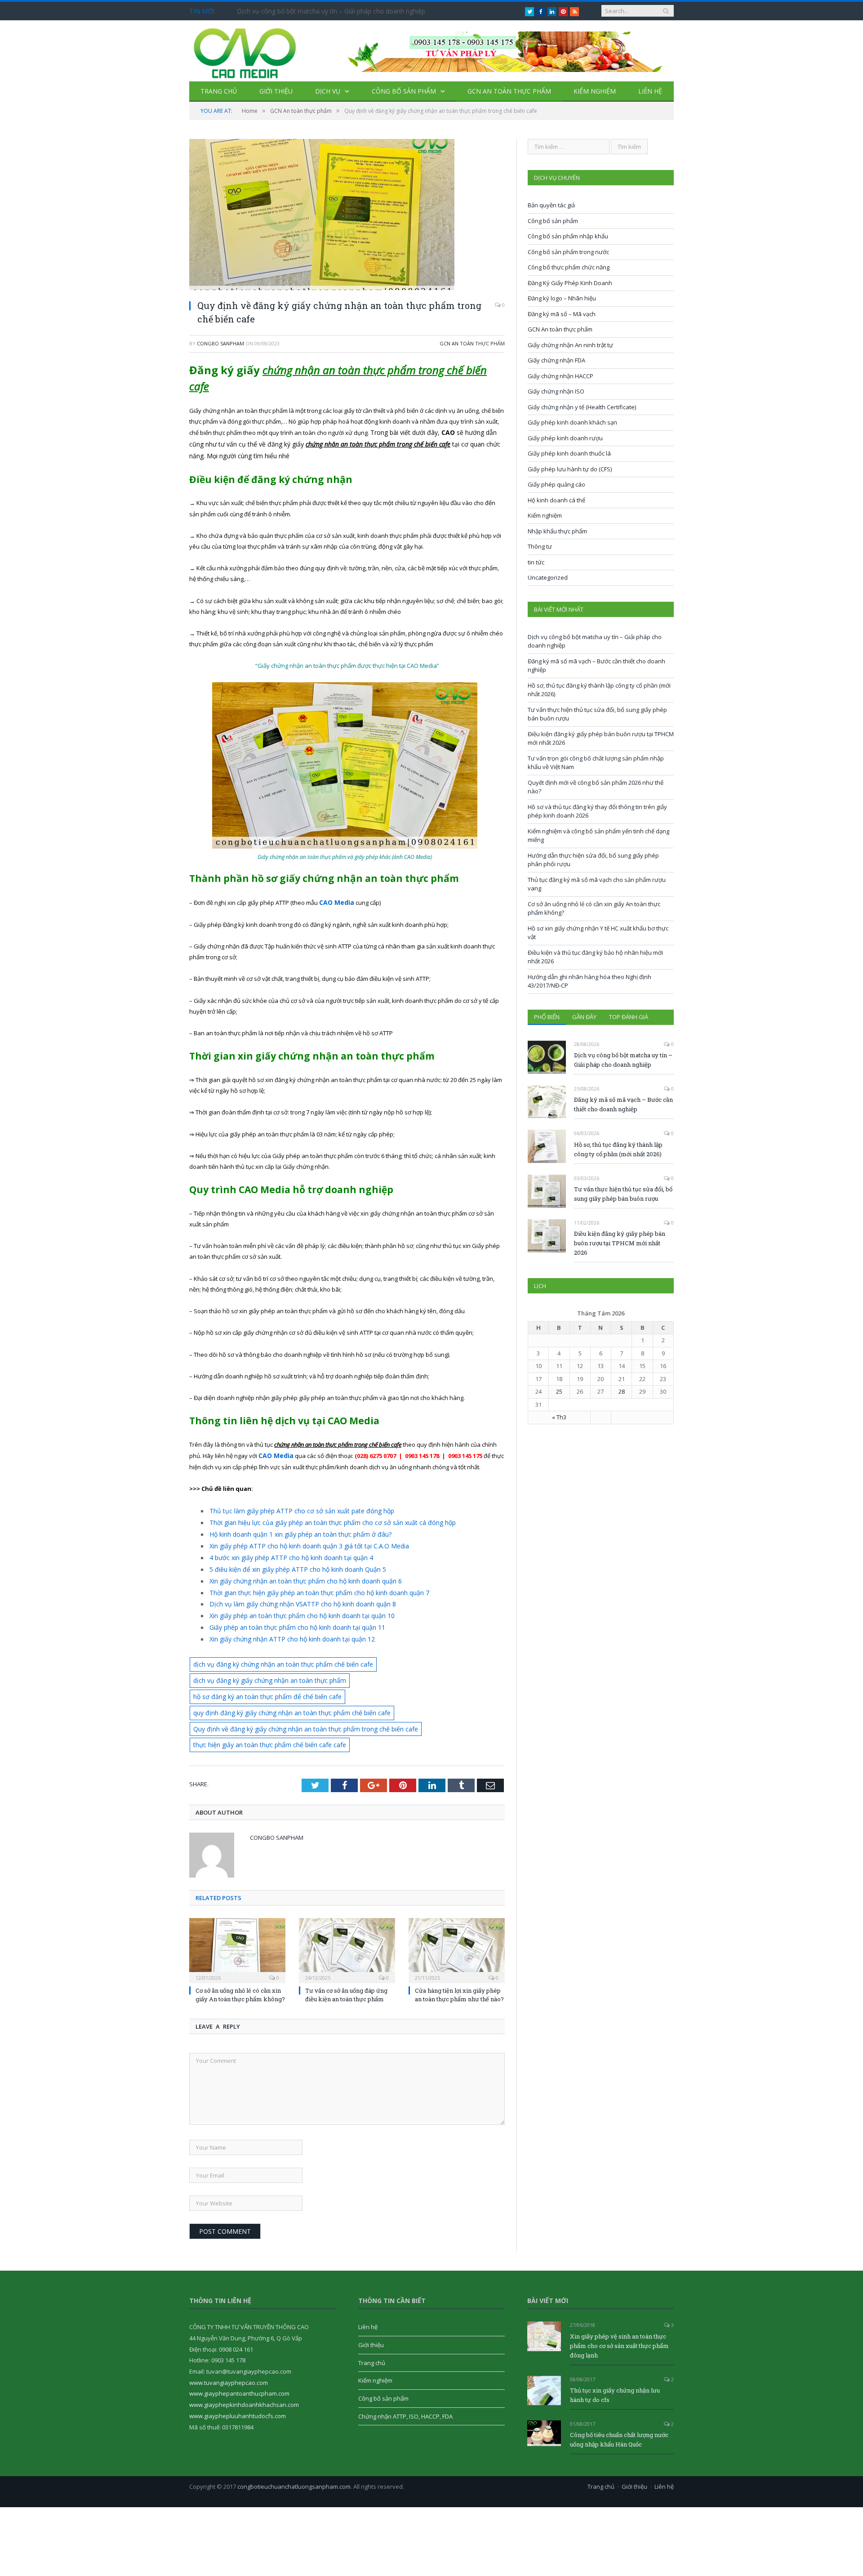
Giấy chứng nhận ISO (556, 391)
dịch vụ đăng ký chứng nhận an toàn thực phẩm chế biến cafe (276, 1652)
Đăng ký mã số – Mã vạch (562, 314)
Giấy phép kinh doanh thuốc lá (569, 453)
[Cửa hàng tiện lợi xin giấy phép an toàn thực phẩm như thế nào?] (457, 1918)
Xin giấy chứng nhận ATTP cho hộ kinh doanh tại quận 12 (285, 1628)
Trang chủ (219, 91)
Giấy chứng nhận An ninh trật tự (570, 345)
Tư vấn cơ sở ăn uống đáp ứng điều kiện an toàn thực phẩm (346, 1963)
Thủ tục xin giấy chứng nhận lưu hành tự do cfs (615, 2363)
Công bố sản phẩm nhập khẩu (568, 236)
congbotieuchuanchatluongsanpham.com (294, 2455)
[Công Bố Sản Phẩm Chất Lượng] (245, 51)
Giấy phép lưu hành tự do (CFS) (570, 469)
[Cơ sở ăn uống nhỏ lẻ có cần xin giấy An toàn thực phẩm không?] (237, 1918)
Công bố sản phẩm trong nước (568, 252)
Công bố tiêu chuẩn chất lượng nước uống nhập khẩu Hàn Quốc (619, 2408)
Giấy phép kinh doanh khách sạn (572, 422)
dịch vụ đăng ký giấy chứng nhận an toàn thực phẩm (263, 1667)
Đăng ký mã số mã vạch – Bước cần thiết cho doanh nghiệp (623, 1104)
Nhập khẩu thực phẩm (557, 531)
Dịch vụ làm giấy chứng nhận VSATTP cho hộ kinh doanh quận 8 (295, 1595)
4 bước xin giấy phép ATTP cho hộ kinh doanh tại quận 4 (285, 1552)
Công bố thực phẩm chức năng (569, 267)
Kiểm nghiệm (595, 91)
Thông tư (540, 546)
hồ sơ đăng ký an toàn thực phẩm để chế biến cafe (411, 1667)
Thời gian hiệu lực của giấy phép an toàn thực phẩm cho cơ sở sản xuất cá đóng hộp (322, 1519)
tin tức (536, 562)
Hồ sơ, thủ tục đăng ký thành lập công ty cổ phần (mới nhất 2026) (618, 1149)
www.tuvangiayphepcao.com (229, 2350)
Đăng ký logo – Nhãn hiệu (562, 298)
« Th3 (559, 1417)
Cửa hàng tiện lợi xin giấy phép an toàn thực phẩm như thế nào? (459, 1963)
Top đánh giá (629, 1017)
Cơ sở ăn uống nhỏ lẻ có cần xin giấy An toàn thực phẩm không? (240, 1963)
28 (622, 1391)
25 (559, 1391)
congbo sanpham (220, 343)
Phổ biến (547, 1017)
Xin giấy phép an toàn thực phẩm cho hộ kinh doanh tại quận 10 (295, 1606)
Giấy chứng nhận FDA (556, 360)
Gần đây (584, 1017)
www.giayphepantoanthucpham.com (239, 2361)
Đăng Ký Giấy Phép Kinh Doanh (570, 283)
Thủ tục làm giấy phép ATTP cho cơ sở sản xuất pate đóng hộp (293, 1508)
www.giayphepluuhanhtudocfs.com (238, 2384)
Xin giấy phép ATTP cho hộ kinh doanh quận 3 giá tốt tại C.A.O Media (301, 1541)
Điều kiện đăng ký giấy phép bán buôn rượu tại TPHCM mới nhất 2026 (620, 1243)
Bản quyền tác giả (551, 205)
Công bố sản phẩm (404, 91)
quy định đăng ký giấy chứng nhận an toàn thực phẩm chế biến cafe (284, 1682)
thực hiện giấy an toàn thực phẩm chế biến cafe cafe (264, 1713)
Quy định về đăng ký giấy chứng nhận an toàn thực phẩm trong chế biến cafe (296, 1698)
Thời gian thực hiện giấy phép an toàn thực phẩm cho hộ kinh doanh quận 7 (311, 1584)
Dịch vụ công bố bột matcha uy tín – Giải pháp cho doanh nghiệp (331, 11)
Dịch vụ (328, 91)
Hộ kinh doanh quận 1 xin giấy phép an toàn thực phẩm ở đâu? (294, 1530)
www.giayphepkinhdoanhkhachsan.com (244, 2372)
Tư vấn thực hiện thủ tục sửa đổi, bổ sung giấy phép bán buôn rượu (623, 1194)
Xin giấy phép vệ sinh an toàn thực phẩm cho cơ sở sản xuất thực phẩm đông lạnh (619, 2313)
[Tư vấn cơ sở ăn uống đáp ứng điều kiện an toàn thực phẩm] (347, 1918)
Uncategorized (548, 577)
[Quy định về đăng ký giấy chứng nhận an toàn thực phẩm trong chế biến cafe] (347, 216)
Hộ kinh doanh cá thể (556, 500)
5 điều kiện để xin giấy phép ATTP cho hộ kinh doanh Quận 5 (291, 1563)
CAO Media (275, 1454)
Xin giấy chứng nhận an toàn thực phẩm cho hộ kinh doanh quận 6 (299, 1574)
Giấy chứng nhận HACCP (561, 376)
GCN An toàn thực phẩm (509, 91)
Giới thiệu (276, 91)
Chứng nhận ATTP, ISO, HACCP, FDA (405, 2384)
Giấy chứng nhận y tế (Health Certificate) (582, 407)
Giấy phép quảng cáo (556, 484)
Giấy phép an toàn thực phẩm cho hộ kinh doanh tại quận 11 (291, 1617)
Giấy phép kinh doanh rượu (565, 438)
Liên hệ (650, 91)
